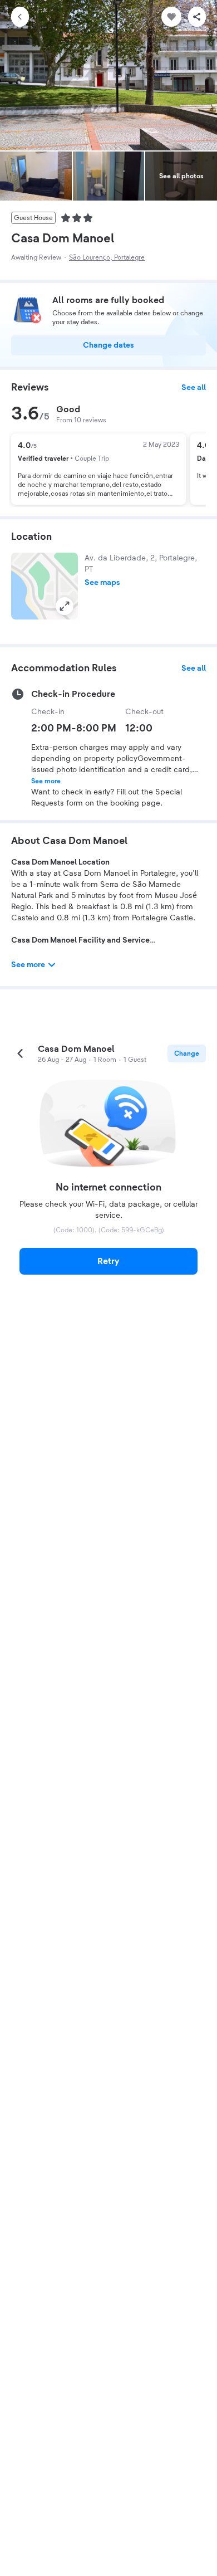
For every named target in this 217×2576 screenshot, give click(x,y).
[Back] (20, 17)
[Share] (197, 17)
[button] (45, 586)
